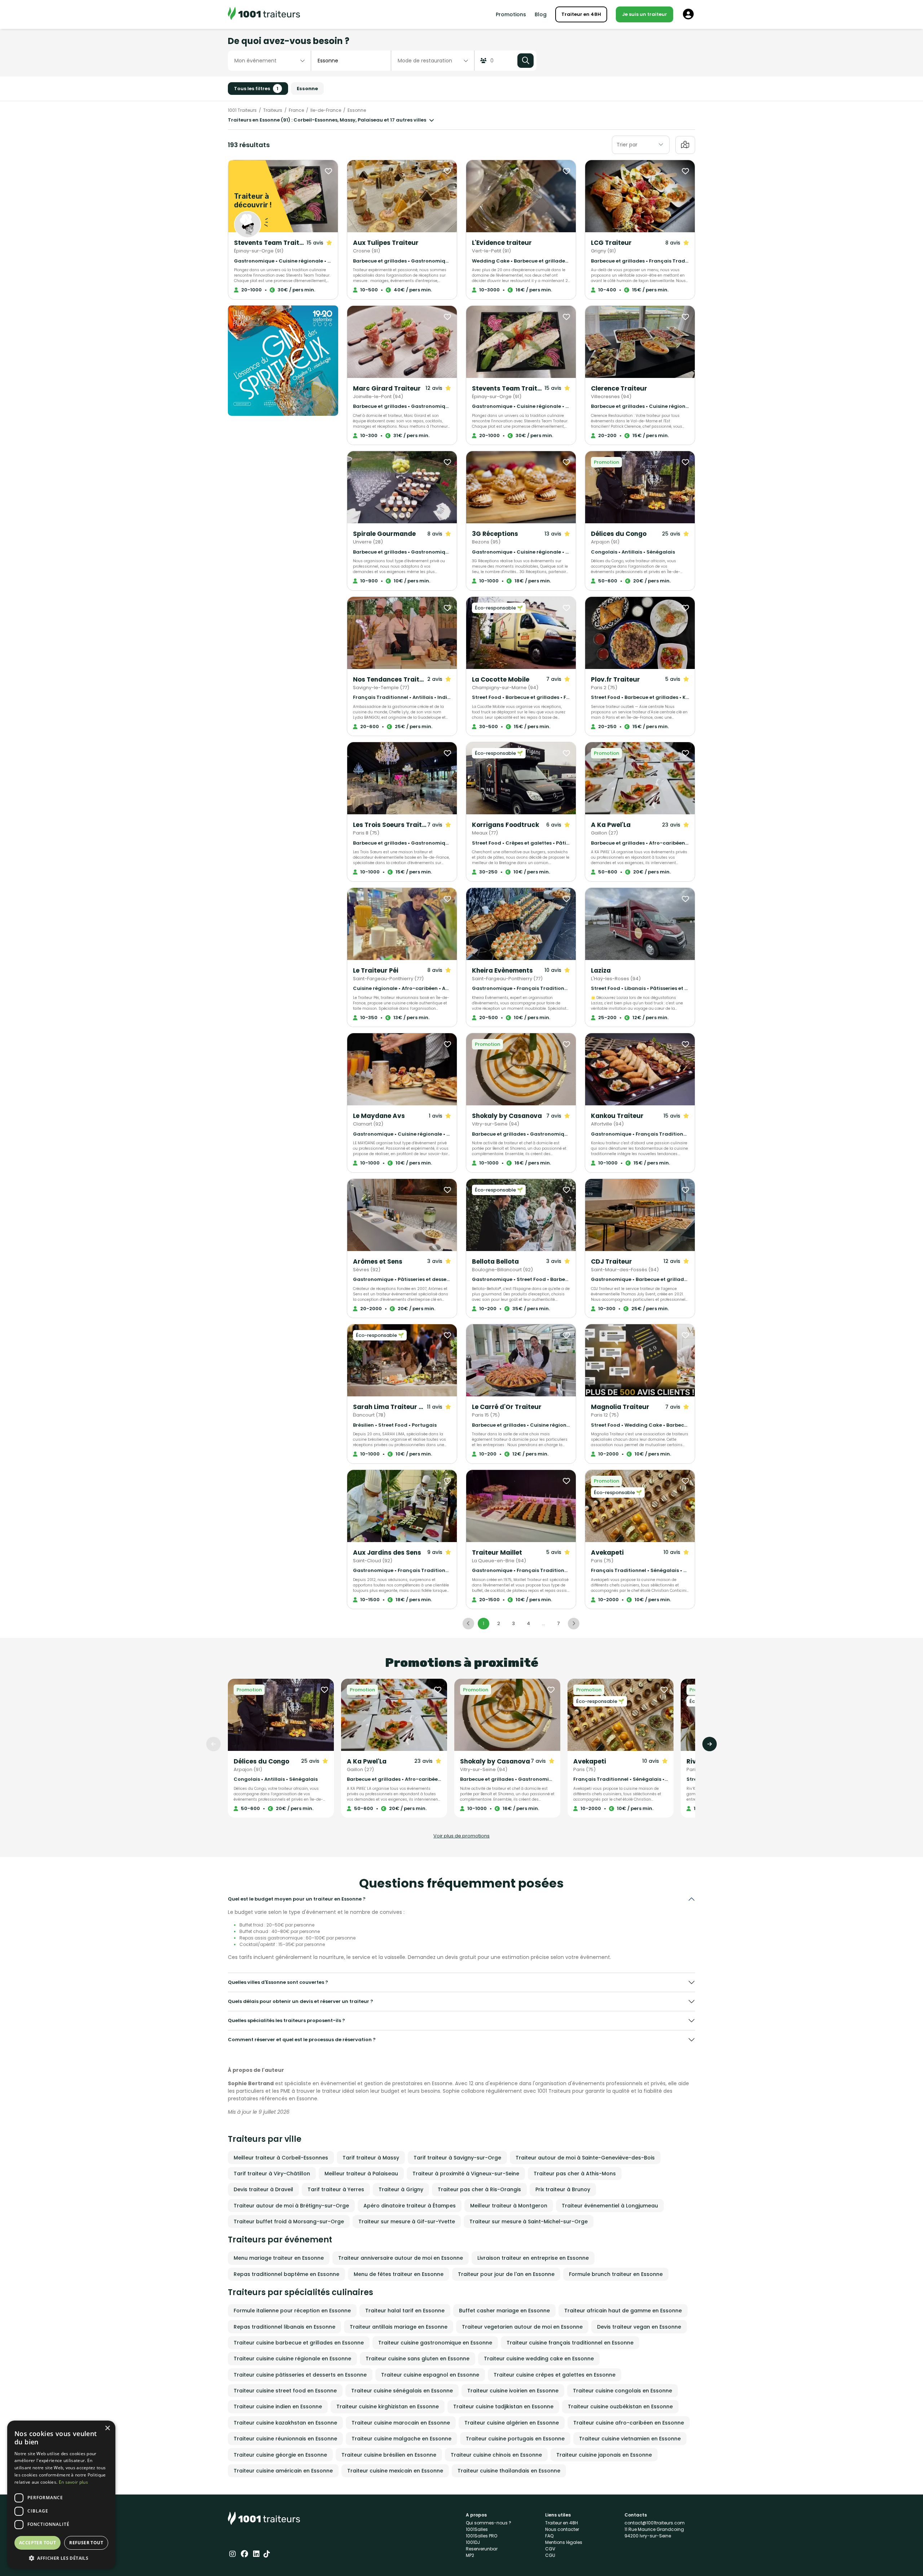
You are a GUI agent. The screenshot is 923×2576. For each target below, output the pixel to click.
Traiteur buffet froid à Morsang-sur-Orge (289, 2221)
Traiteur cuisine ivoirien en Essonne (513, 2391)
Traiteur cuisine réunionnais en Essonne (285, 2439)
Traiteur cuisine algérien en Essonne (512, 2423)
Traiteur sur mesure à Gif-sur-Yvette (407, 2221)
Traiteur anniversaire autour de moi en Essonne (401, 2258)
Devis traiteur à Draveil (263, 2189)
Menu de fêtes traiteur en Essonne (399, 2274)
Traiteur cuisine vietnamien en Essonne (630, 2439)
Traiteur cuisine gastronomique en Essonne (435, 2343)
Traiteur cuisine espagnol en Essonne (430, 2375)
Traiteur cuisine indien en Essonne (278, 2407)
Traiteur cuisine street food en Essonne (285, 2391)
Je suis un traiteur (644, 14)
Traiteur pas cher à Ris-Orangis (479, 2189)
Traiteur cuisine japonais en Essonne (604, 2455)
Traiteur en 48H (581, 14)
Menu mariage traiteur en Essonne (279, 2258)
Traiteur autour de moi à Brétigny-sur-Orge (291, 2206)
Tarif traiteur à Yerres (336, 2189)
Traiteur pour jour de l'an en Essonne (506, 2274)
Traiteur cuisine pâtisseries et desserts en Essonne (300, 2375)
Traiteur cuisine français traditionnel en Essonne (570, 2343)
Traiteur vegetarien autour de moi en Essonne (522, 2327)
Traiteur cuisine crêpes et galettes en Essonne (555, 2375)
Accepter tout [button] (37, 2543)
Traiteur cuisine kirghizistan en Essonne (388, 2407)
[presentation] (213, 1744)
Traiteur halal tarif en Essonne (405, 2311)
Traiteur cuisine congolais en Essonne (622, 2391)
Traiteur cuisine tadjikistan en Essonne (503, 2407)
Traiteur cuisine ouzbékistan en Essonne (620, 2407)
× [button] (107, 2428)
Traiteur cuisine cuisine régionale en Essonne (292, 2359)
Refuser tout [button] (86, 2543)
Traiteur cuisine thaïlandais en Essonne (509, 2471)
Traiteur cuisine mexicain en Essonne (395, 2471)
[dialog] (61, 2495)
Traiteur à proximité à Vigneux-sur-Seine (466, 2174)
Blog (541, 14)
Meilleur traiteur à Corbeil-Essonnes (281, 2158)
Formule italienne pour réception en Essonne (292, 2311)
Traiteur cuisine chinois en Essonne (496, 2455)
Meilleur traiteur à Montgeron (509, 2206)
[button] (61, 2558)
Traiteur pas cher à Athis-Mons (575, 2174)
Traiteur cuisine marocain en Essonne (401, 2423)
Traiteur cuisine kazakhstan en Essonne (285, 2423)
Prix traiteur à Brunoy (563, 2189)
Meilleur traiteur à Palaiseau (361, 2174)
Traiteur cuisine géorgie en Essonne (280, 2455)
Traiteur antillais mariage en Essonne (399, 2327)
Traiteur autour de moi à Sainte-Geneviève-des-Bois (585, 2158)
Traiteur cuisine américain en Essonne (283, 2471)
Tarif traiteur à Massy (371, 2158)
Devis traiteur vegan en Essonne (639, 2327)
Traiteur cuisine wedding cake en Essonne (539, 2359)
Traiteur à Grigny (401, 2189)
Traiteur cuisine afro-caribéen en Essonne (629, 2423)
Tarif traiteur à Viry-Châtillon (272, 2174)
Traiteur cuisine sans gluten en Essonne (418, 2359)
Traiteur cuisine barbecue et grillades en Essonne (299, 2343)
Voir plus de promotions (461, 1836)
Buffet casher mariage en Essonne (504, 2311)
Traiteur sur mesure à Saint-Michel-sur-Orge (529, 2221)
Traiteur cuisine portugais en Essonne (515, 2439)
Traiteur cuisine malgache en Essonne (401, 2439)
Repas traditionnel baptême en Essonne (286, 2274)
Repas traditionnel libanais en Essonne (284, 2327)
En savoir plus (73, 2482)
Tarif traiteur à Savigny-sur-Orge (457, 2158)
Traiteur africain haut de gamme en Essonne (623, 2311)
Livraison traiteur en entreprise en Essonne (533, 2258)
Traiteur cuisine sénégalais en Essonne (402, 2391)
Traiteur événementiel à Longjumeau (610, 2206)
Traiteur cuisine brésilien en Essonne (389, 2455)
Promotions (511, 14)
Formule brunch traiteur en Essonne (616, 2274)
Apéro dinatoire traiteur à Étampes (410, 2206)
